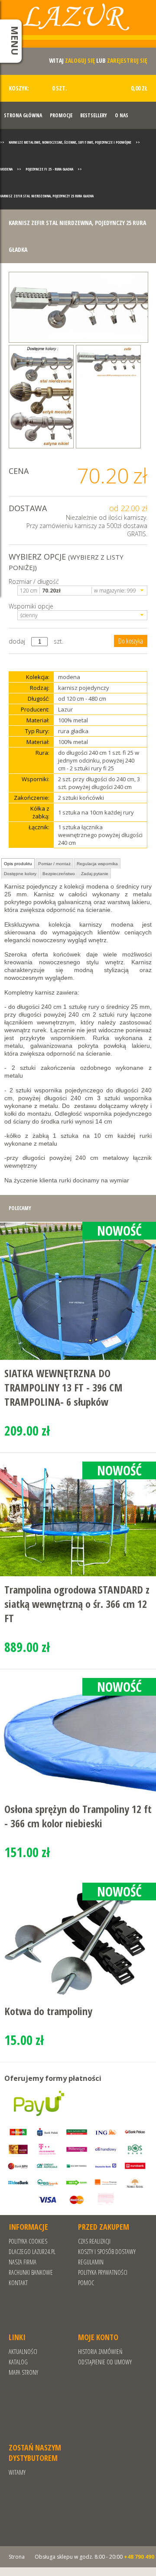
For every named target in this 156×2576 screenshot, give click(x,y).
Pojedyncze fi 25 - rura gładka (49, 169)
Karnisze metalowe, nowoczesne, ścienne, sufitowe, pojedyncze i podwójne (70, 142)
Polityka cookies (28, 2241)
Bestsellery (94, 115)
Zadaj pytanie (95, 874)
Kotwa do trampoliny (48, 2011)
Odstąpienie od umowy (105, 2362)
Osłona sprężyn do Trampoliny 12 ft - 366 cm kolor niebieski (78, 1816)
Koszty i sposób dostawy (107, 2252)
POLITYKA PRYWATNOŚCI (103, 2272)
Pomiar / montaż (54, 864)
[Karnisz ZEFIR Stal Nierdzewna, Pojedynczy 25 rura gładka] (78, 307)
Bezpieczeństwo (59, 874)
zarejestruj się (127, 60)
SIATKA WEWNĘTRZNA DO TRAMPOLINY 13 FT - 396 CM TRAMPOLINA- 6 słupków (63, 1387)
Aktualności (23, 2352)
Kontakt (18, 2283)
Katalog (18, 2362)
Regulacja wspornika (97, 864)
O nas (122, 115)
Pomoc (86, 2283)
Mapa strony (23, 2372)
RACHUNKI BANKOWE (31, 2272)
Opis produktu (18, 864)
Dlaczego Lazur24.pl (32, 2252)
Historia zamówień (100, 2352)
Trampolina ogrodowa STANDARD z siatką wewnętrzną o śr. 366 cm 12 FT (77, 1604)
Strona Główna (23, 115)
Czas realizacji (94, 2241)
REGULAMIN (91, 2262)
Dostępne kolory (20, 874)
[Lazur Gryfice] (78, 27)
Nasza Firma (23, 2262)
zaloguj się (80, 60)
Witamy (17, 2472)
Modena (6, 169)
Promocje (61, 115)
